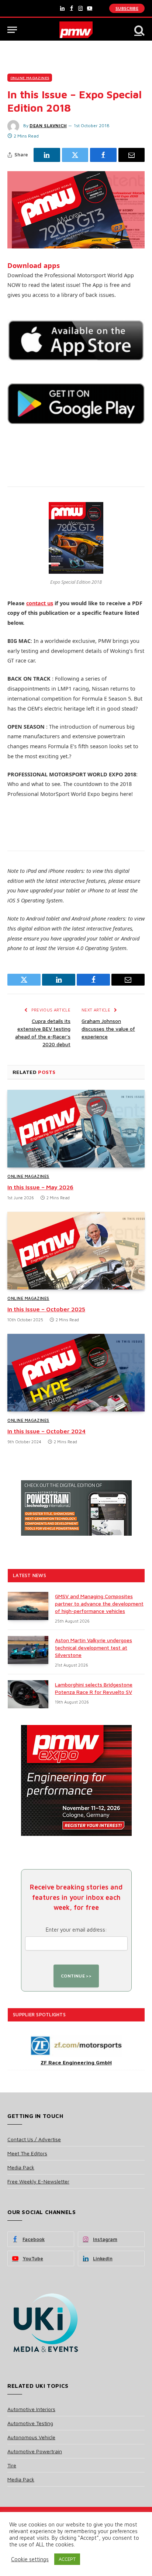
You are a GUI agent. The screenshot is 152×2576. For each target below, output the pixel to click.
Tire (12, 2465)
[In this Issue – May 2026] (76, 1128)
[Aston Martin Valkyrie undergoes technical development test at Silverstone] (28, 1650)
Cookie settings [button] (30, 2559)
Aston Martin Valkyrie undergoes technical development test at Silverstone (94, 1648)
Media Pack (21, 2167)
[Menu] (12, 30)
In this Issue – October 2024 (46, 1431)
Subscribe (127, 8)
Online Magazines (30, 78)
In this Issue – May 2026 (40, 1187)
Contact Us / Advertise (34, 2139)
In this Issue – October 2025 (46, 1309)
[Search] (139, 30)
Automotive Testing (30, 2423)
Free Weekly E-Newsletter (38, 2181)
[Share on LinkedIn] (47, 155)
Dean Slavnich (48, 126)
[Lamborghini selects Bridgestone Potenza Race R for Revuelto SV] (28, 1694)
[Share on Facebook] (103, 155)
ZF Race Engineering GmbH (76, 2062)
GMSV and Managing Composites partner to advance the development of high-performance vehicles (99, 1604)
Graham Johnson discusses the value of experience (108, 1029)
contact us (40, 603)
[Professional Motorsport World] (76, 30)
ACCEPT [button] (67, 2559)
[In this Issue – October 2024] (76, 1372)
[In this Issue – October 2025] (76, 1250)
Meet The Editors (27, 2153)
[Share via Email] (132, 155)
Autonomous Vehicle (31, 2437)
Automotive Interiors (31, 2409)
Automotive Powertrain (35, 2451)
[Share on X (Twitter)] (75, 155)
